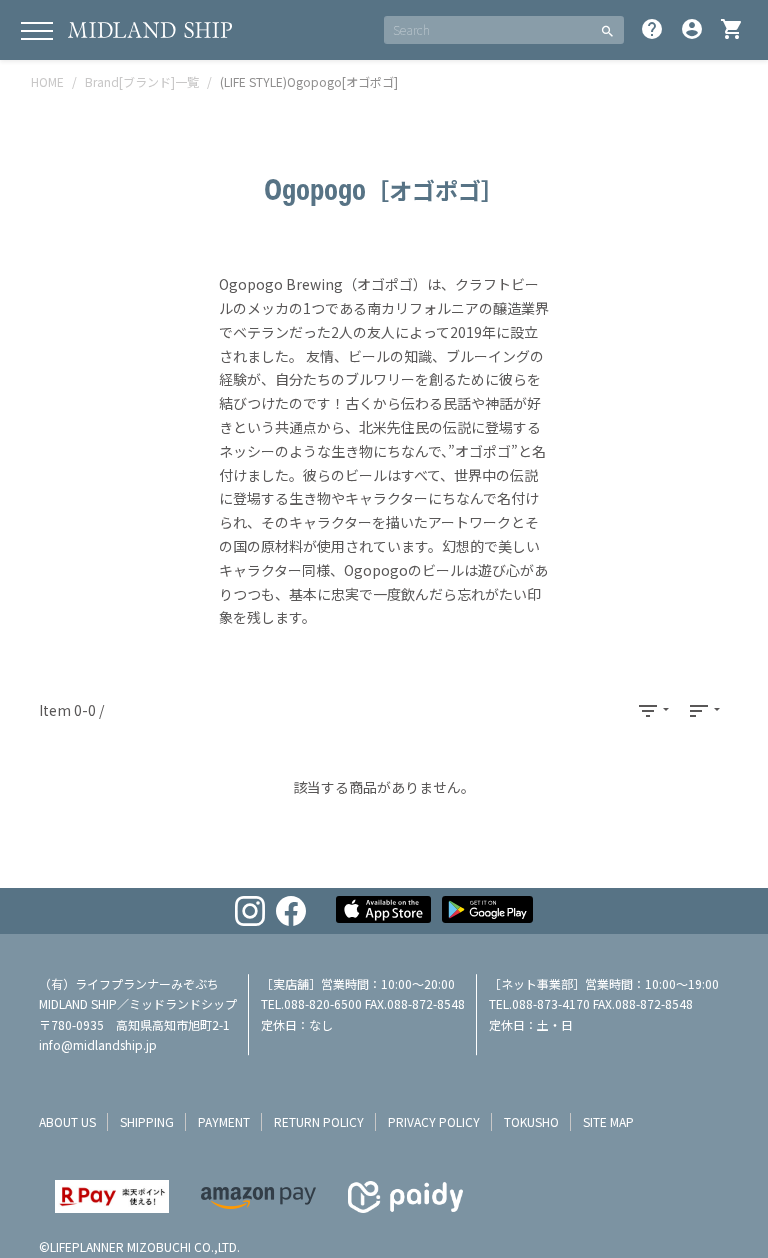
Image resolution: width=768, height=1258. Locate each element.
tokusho (531, 1121)
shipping (147, 1121)
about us (67, 1121)
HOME (47, 81)
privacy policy (434, 1121)
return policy (319, 1121)
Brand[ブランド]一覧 (142, 81)
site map (608, 1121)
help (652, 29)
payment (224, 1121)
